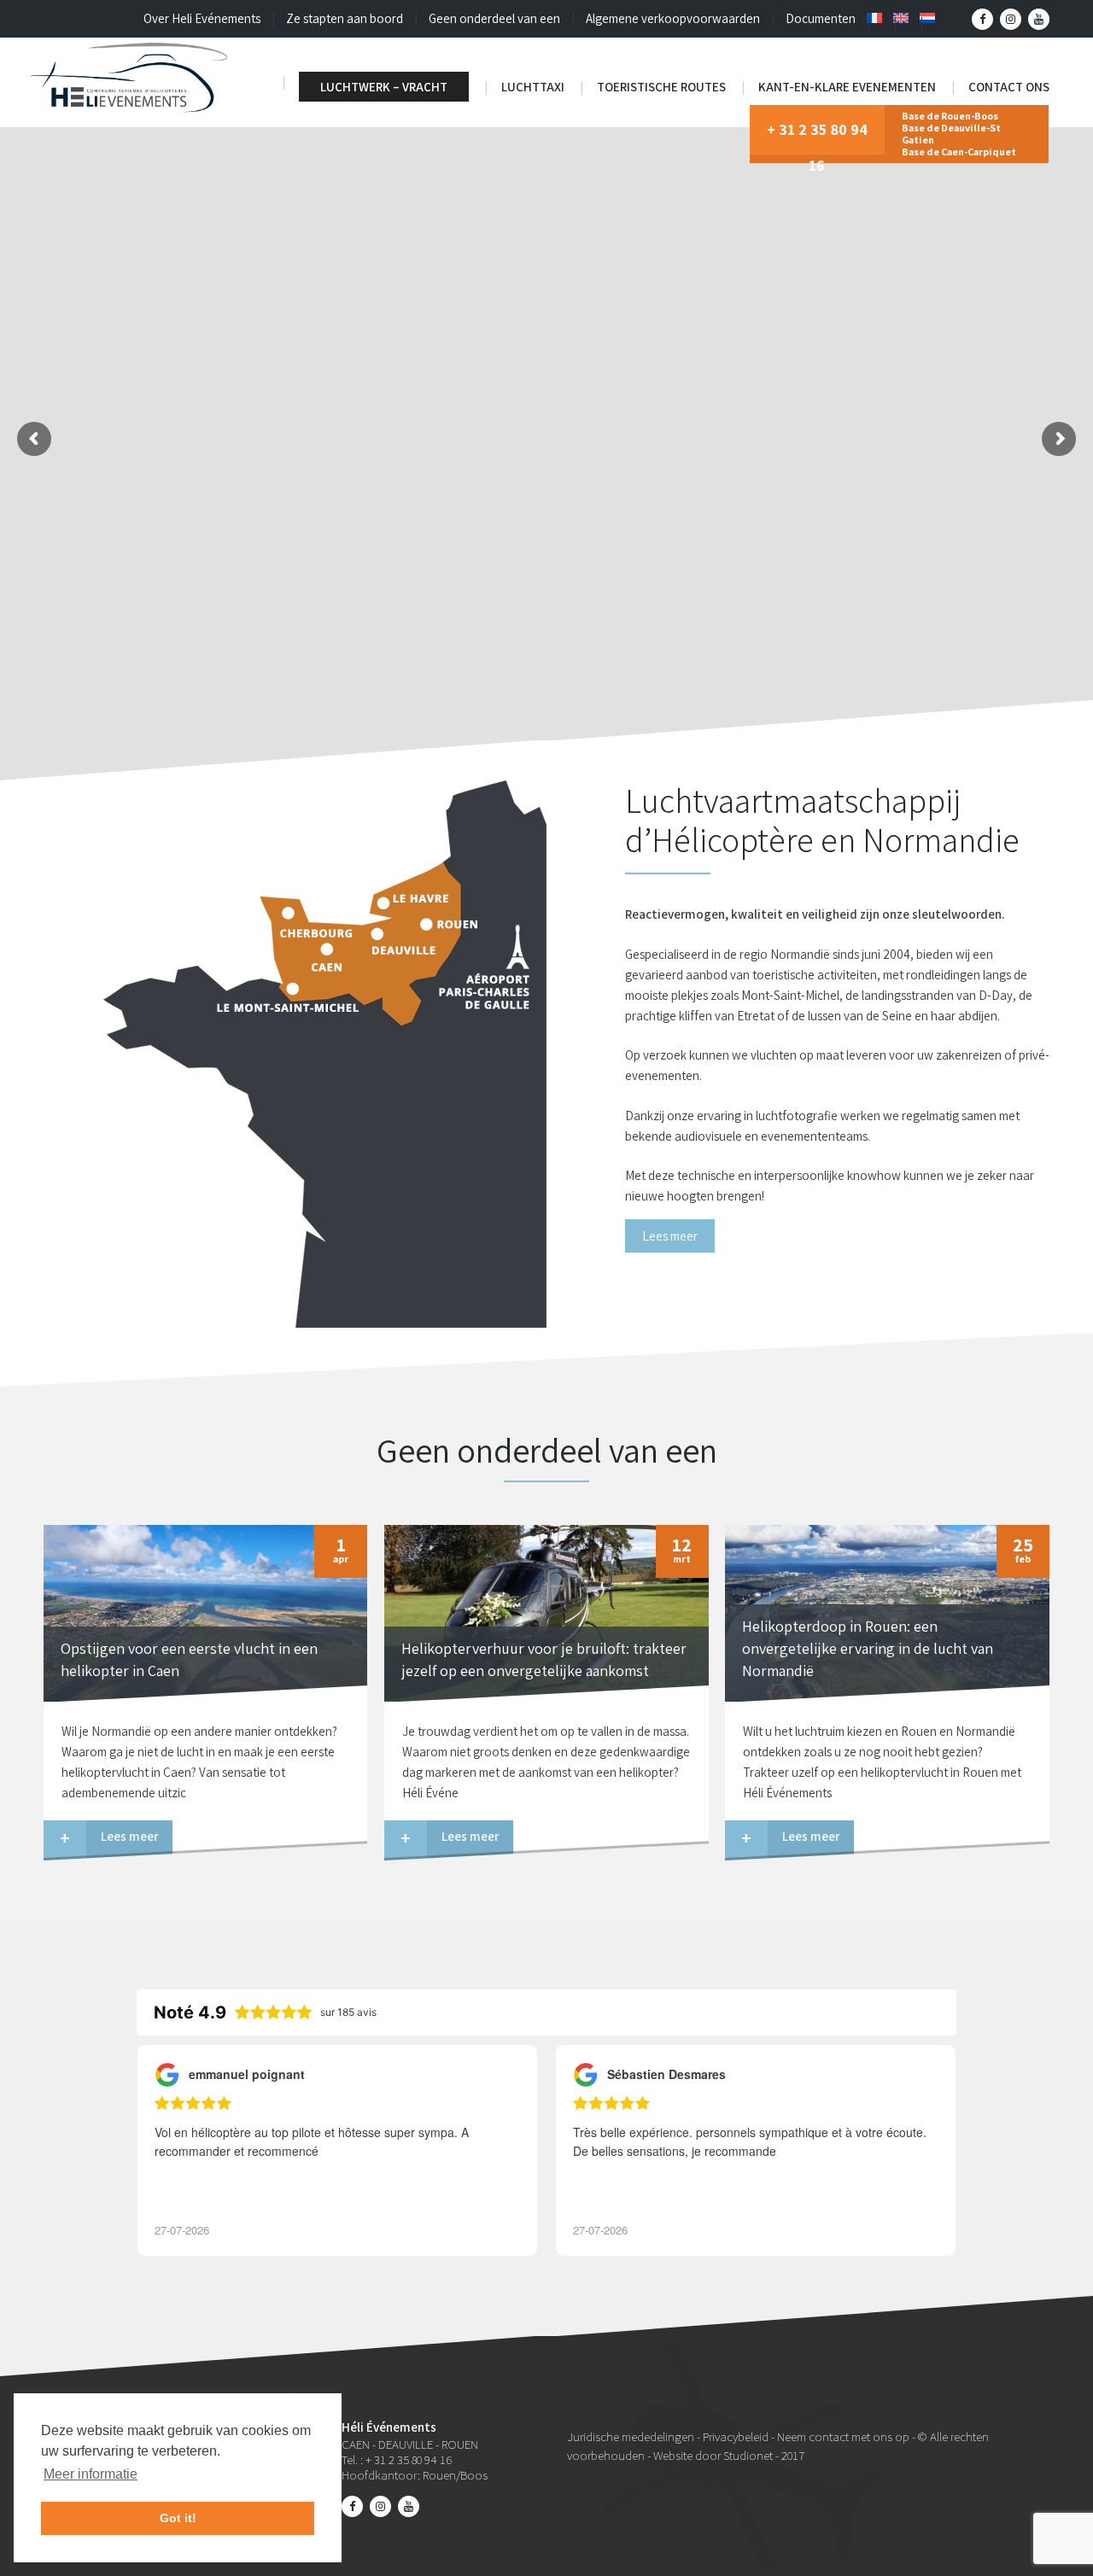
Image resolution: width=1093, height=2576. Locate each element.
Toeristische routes (661, 87)
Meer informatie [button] (91, 2474)
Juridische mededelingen (631, 2436)
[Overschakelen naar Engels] (901, 18)
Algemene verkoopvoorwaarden (673, 18)
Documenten (821, 18)
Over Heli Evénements (202, 18)
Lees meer (670, 1236)
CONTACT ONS (1009, 87)
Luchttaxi (533, 87)
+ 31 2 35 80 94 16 (817, 137)
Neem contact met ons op (843, 2436)
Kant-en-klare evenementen (847, 87)
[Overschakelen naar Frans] (874, 18)
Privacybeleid (736, 2436)
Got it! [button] (178, 2518)
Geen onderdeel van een (494, 18)
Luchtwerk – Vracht (384, 87)
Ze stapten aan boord (345, 18)
